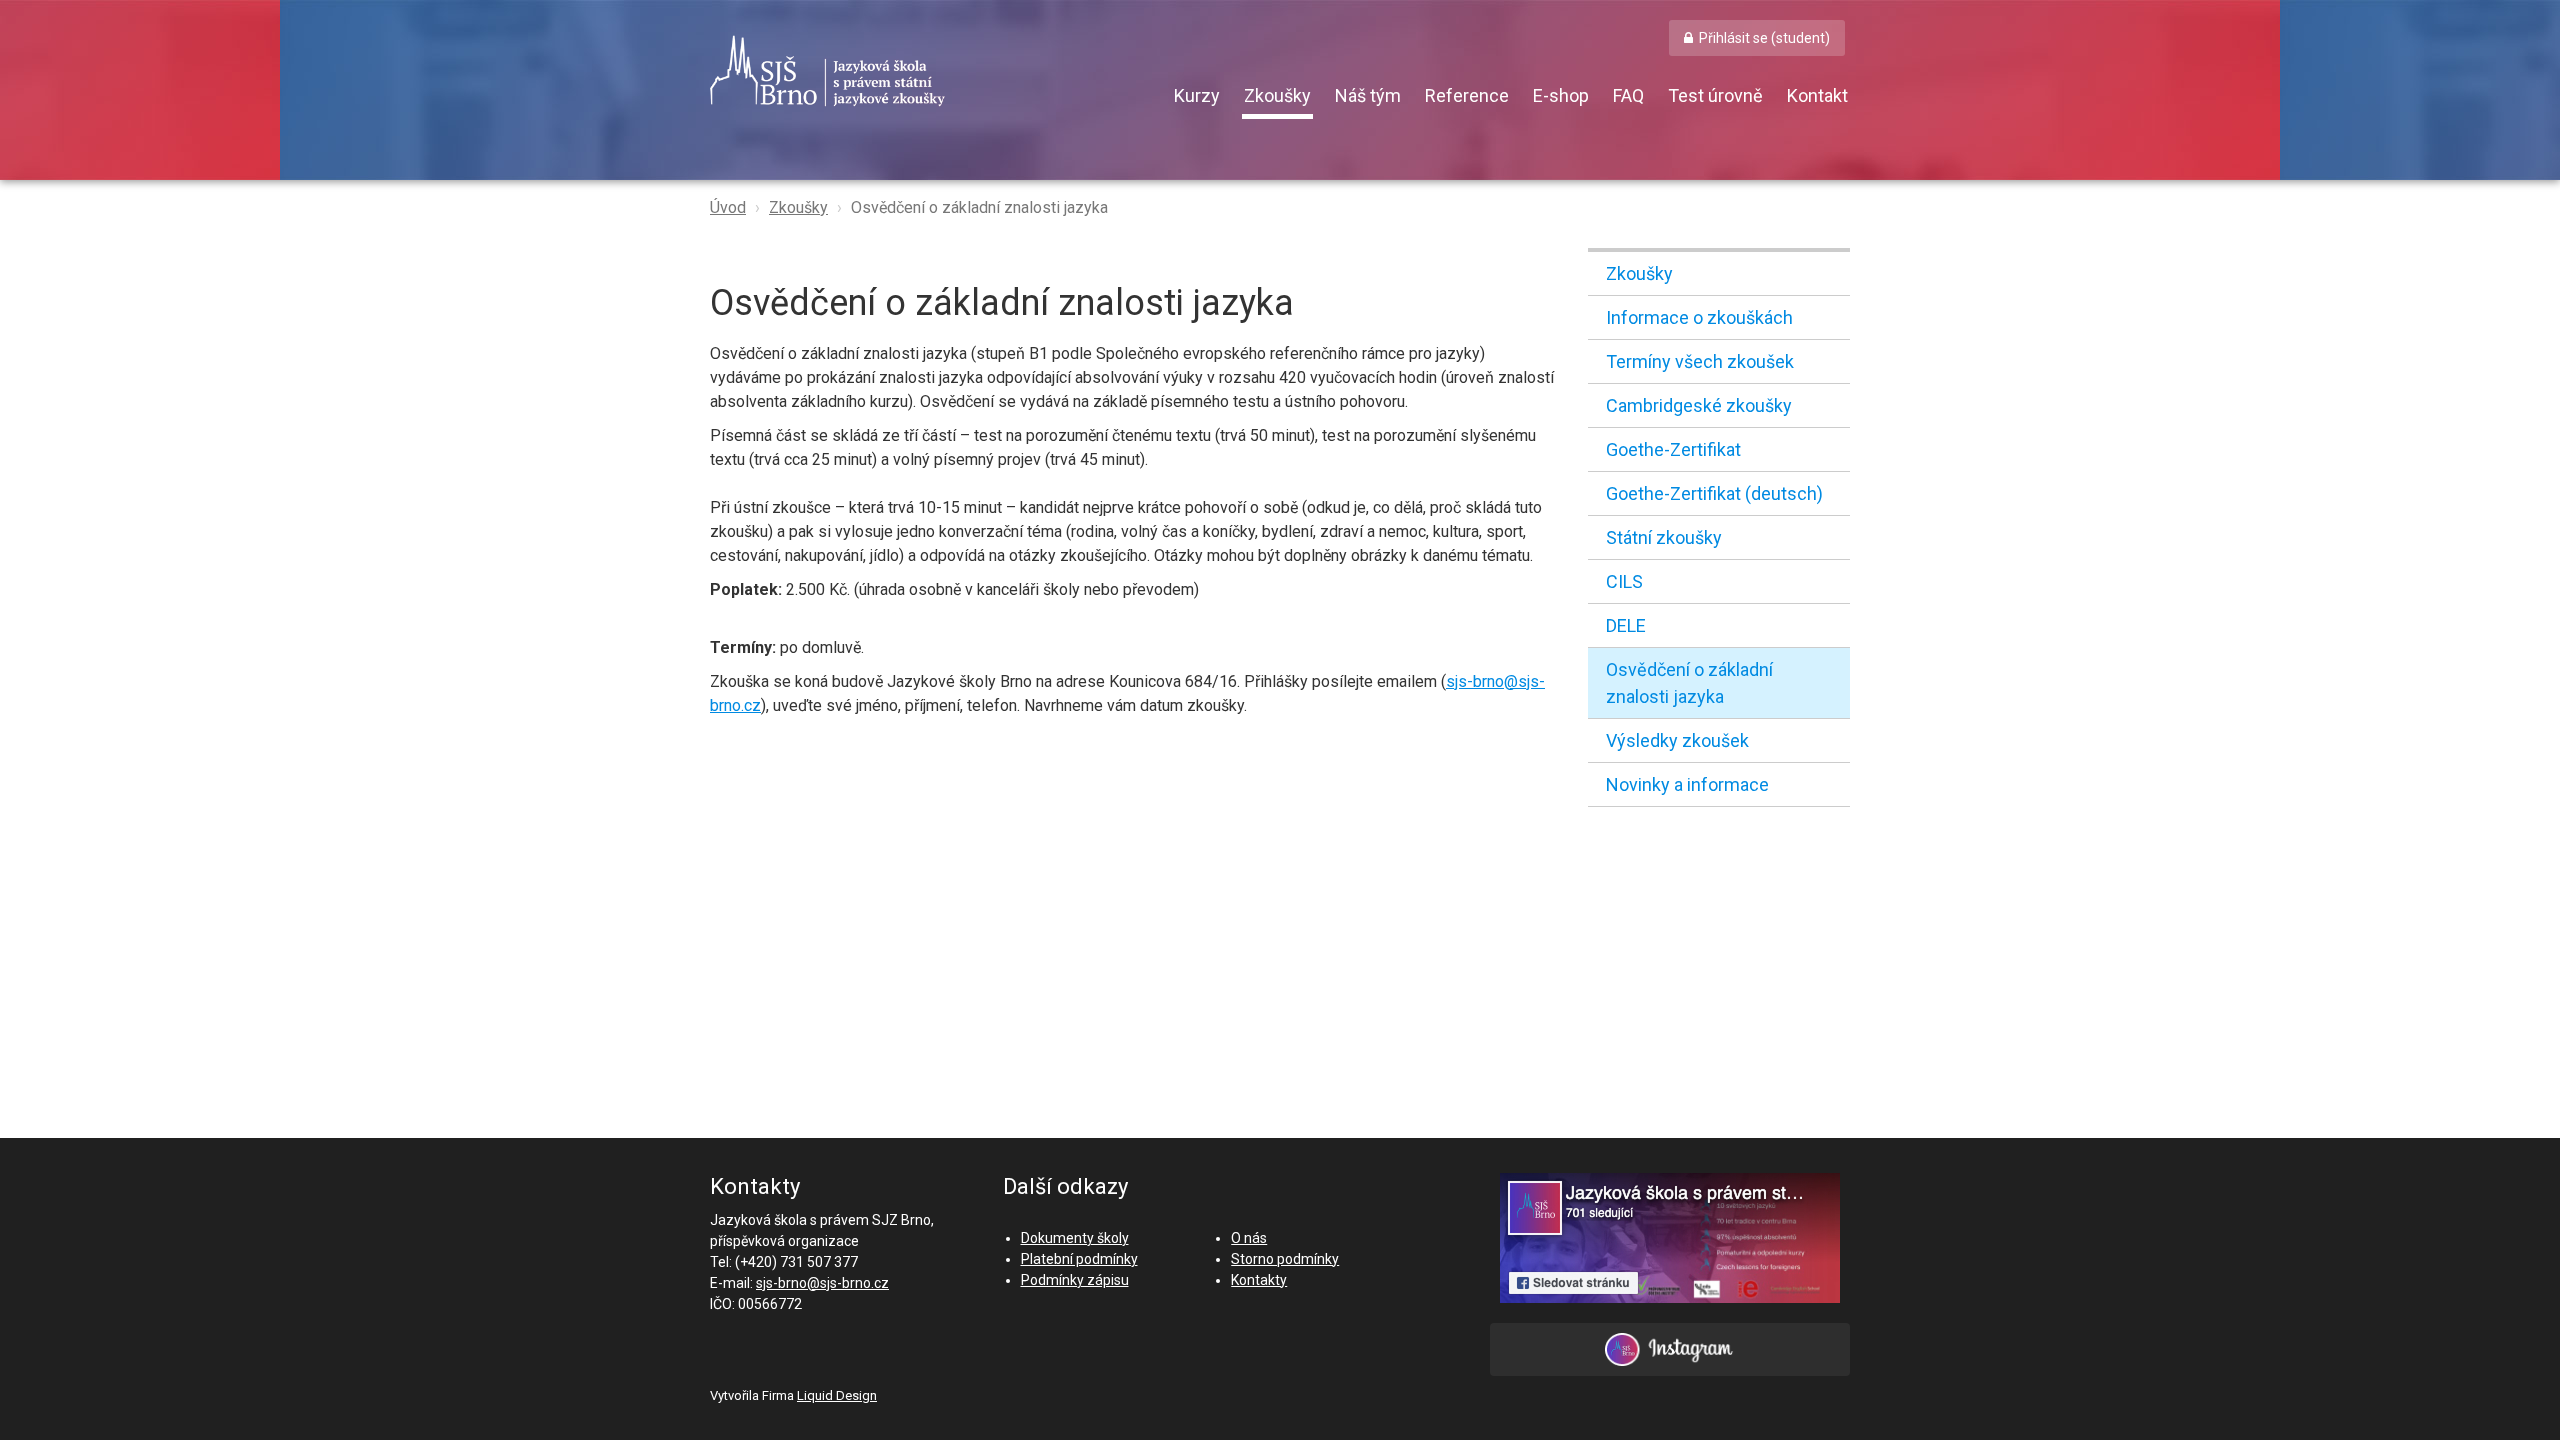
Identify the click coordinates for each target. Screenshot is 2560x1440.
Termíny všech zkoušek (1700, 361)
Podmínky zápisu (1075, 1280)
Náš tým (1368, 95)
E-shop (1561, 95)
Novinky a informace (1687, 784)
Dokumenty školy (1075, 1238)
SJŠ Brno (920, 71)
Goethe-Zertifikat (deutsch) (1714, 493)
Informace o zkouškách (1699, 317)
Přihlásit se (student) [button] (1764, 38)
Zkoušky (1277, 95)
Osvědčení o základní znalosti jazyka (1689, 683)
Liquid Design (837, 1395)
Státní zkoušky (1664, 537)
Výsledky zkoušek (1677, 740)
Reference (1467, 95)
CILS (1624, 581)
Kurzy (1197, 95)
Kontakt (1817, 95)
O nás (1249, 1238)
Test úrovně (1715, 95)
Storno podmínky (1285, 1259)
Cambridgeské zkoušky (1699, 405)
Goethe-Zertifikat (1673, 449)
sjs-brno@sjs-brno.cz (822, 1283)
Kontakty (1259, 1280)
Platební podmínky (1079, 1259)
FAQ (1628, 95)
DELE (1626, 625)
